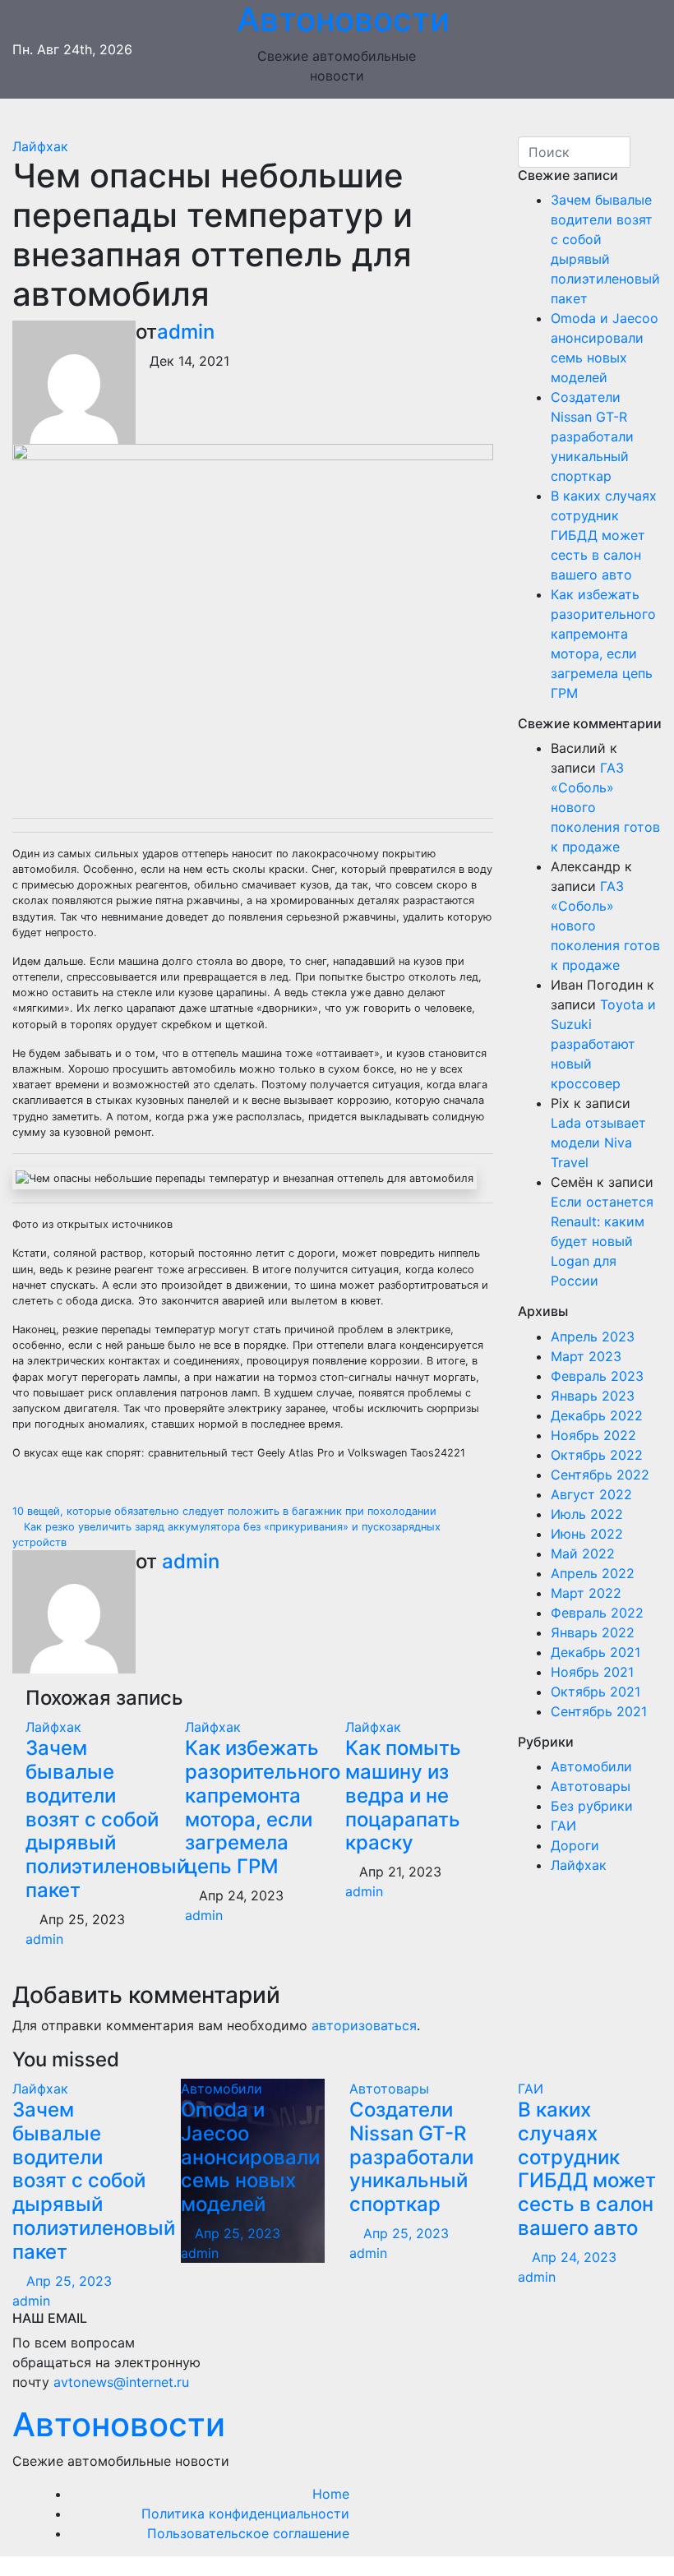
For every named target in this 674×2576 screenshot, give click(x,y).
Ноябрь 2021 (592, 1672)
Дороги (575, 1845)
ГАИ (563, 1826)
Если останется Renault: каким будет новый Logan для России (602, 1241)
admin (186, 332)
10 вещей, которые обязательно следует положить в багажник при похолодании (226, 1511)
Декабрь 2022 (597, 1415)
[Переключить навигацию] (349, 118)
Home (331, 2494)
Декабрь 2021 (596, 1652)
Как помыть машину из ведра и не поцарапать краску (403, 1795)
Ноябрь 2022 (593, 1435)
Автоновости (119, 2424)
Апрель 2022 (593, 1573)
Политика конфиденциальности (245, 2514)
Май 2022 (583, 1553)
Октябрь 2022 (597, 1455)
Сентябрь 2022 (600, 1475)
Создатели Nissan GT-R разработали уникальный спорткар (592, 436)
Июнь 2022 (587, 1534)
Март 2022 (586, 1593)
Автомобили (591, 1766)
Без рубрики (592, 1806)
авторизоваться (364, 2025)
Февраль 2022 (597, 1613)
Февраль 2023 (597, 1376)
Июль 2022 (587, 1514)
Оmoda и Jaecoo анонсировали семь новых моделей (250, 2157)
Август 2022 (591, 1494)
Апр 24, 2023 (574, 2257)
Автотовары (591, 1786)
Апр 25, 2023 (69, 2281)
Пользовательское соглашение (248, 2533)
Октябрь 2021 (596, 1692)
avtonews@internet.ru (121, 2382)
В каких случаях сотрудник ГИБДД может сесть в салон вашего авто (604, 535)
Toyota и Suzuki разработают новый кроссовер (603, 1044)
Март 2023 (586, 1356)
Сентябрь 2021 (599, 1711)
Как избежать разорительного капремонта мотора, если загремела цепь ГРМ (263, 1807)
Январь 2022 (593, 1632)
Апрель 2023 (593, 1336)
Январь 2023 (593, 1396)
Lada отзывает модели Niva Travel (598, 1143)
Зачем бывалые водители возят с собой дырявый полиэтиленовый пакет (107, 1819)
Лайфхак (40, 146)
